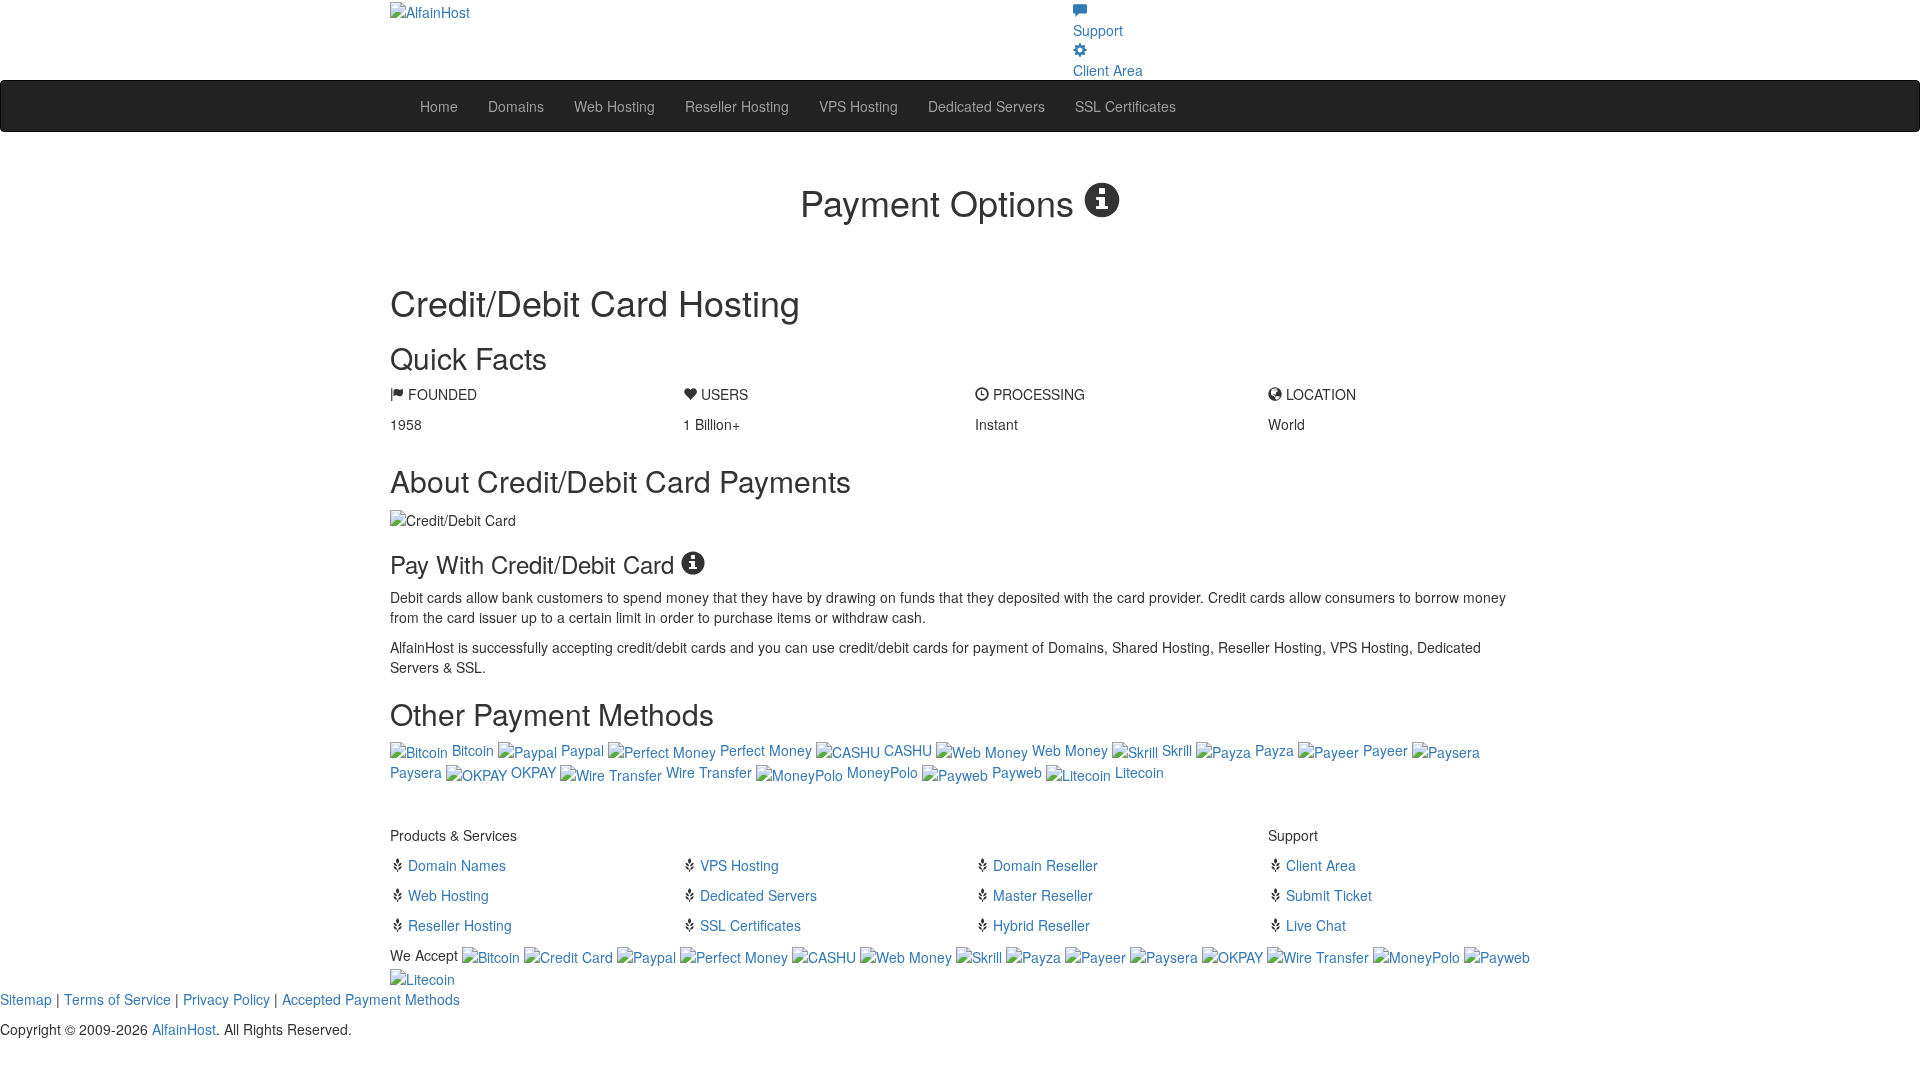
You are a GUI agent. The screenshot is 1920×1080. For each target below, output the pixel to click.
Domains (516, 106)
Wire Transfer (707, 772)
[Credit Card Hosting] (568, 955)
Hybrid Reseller (1041, 925)
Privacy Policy (226, 999)
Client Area (1321, 865)
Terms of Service (117, 999)
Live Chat (1316, 925)
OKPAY (531, 772)
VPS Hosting (858, 106)
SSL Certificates (1125, 106)
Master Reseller (1043, 895)
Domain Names (457, 865)
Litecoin (1137, 772)
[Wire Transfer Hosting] (1318, 955)
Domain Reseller (1045, 865)
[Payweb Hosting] (1497, 955)
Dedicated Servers (986, 106)
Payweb (1015, 772)
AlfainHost (184, 1029)
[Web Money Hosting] (906, 955)
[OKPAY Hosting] (1232, 955)
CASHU (906, 750)
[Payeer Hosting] (1095, 955)
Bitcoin (471, 750)
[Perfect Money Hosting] (734, 955)
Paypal (580, 750)
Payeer (1383, 750)
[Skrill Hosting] (979, 955)
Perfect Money (764, 750)
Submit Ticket (1329, 895)
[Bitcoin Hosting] (491, 955)
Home (439, 106)
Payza (1272, 750)
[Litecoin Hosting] (422, 977)
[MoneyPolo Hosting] (1416, 955)
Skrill (1175, 750)
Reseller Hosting (737, 106)
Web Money (1068, 750)
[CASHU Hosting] (824, 955)
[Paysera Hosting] (1164, 955)
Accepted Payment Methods (371, 999)
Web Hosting (614, 106)
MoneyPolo (880, 772)
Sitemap (26, 999)
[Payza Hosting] (1033, 955)
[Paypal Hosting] (646, 955)
